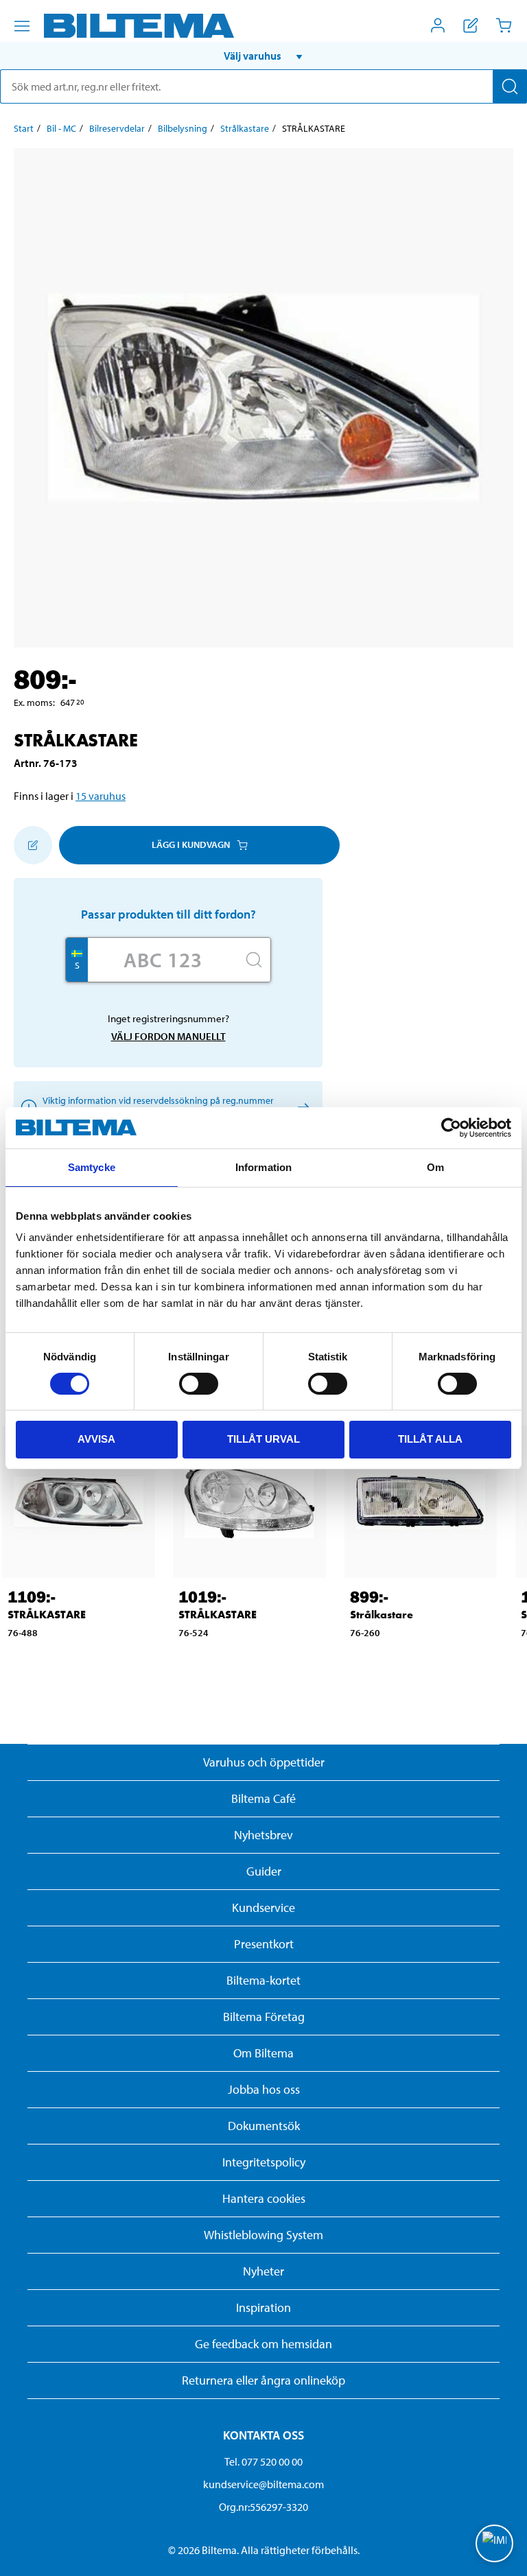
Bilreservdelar (117, 128)
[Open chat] (494, 2543)
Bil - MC (61, 128)
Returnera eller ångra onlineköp (263, 2380)
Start (24, 128)
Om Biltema (263, 2053)
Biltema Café (263, 1798)
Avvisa (96, 1439)
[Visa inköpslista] (471, 25)
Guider (264, 1871)
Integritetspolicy (264, 2162)
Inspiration (263, 2307)
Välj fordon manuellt (168, 1036)
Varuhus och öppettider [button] (264, 1762)
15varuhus (101, 796)
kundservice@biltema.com (263, 2484)
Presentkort (264, 1944)
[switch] (199, 1384)
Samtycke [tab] (92, 1167)
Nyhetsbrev (263, 1835)
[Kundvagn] (504, 25)
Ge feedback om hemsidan (263, 2344)
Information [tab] (263, 1167)
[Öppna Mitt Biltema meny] (438, 25)
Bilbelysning (183, 128)
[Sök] (510, 86)
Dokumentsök (264, 2126)
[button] (263, 56)
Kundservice (263, 1907)
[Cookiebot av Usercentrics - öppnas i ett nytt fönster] (451, 1128)
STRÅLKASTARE (47, 1615)
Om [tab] (435, 1167)
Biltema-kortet (263, 1980)
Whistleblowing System (263, 2235)
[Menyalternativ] (22, 26)
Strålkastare (245, 128)
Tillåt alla (430, 1439)
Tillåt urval (263, 1439)
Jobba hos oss (264, 2089)
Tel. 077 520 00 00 (263, 2461)
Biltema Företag (264, 2017)
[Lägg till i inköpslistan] (33, 845)
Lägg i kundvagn (191, 844)
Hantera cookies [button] (264, 2198)
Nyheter (263, 2271)
